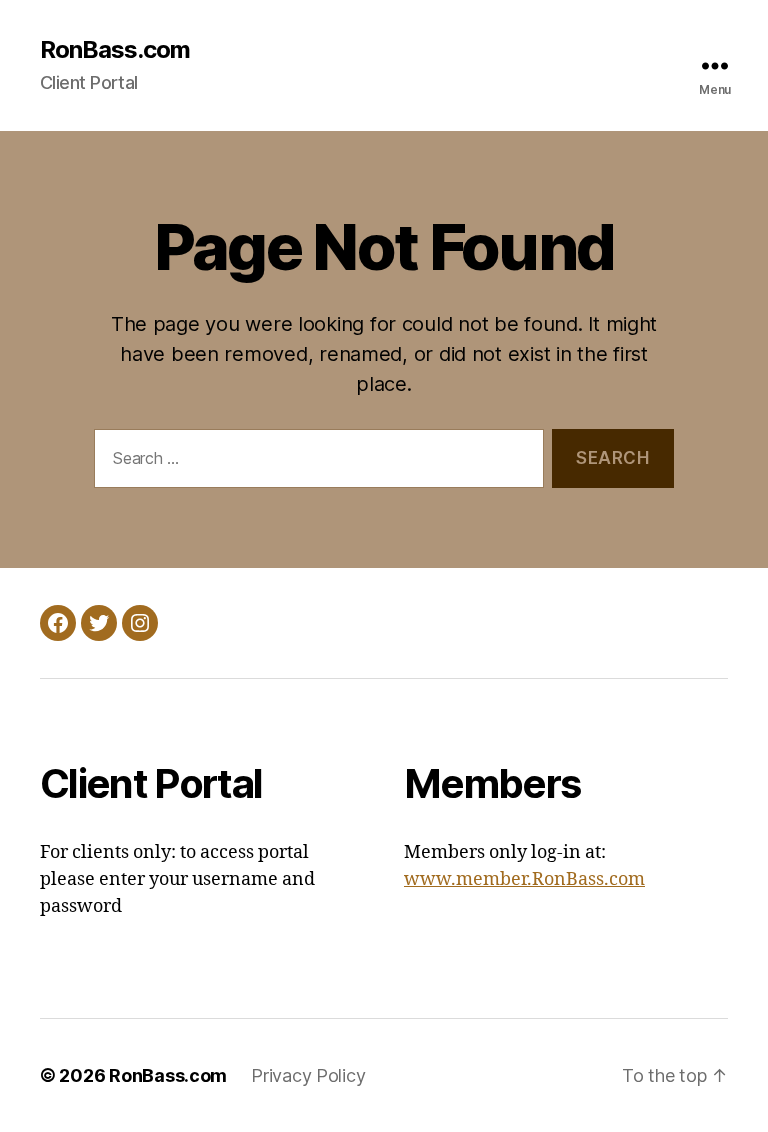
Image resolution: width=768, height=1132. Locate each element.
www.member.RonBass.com (524, 879)
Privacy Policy (308, 1075)
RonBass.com (115, 50)
